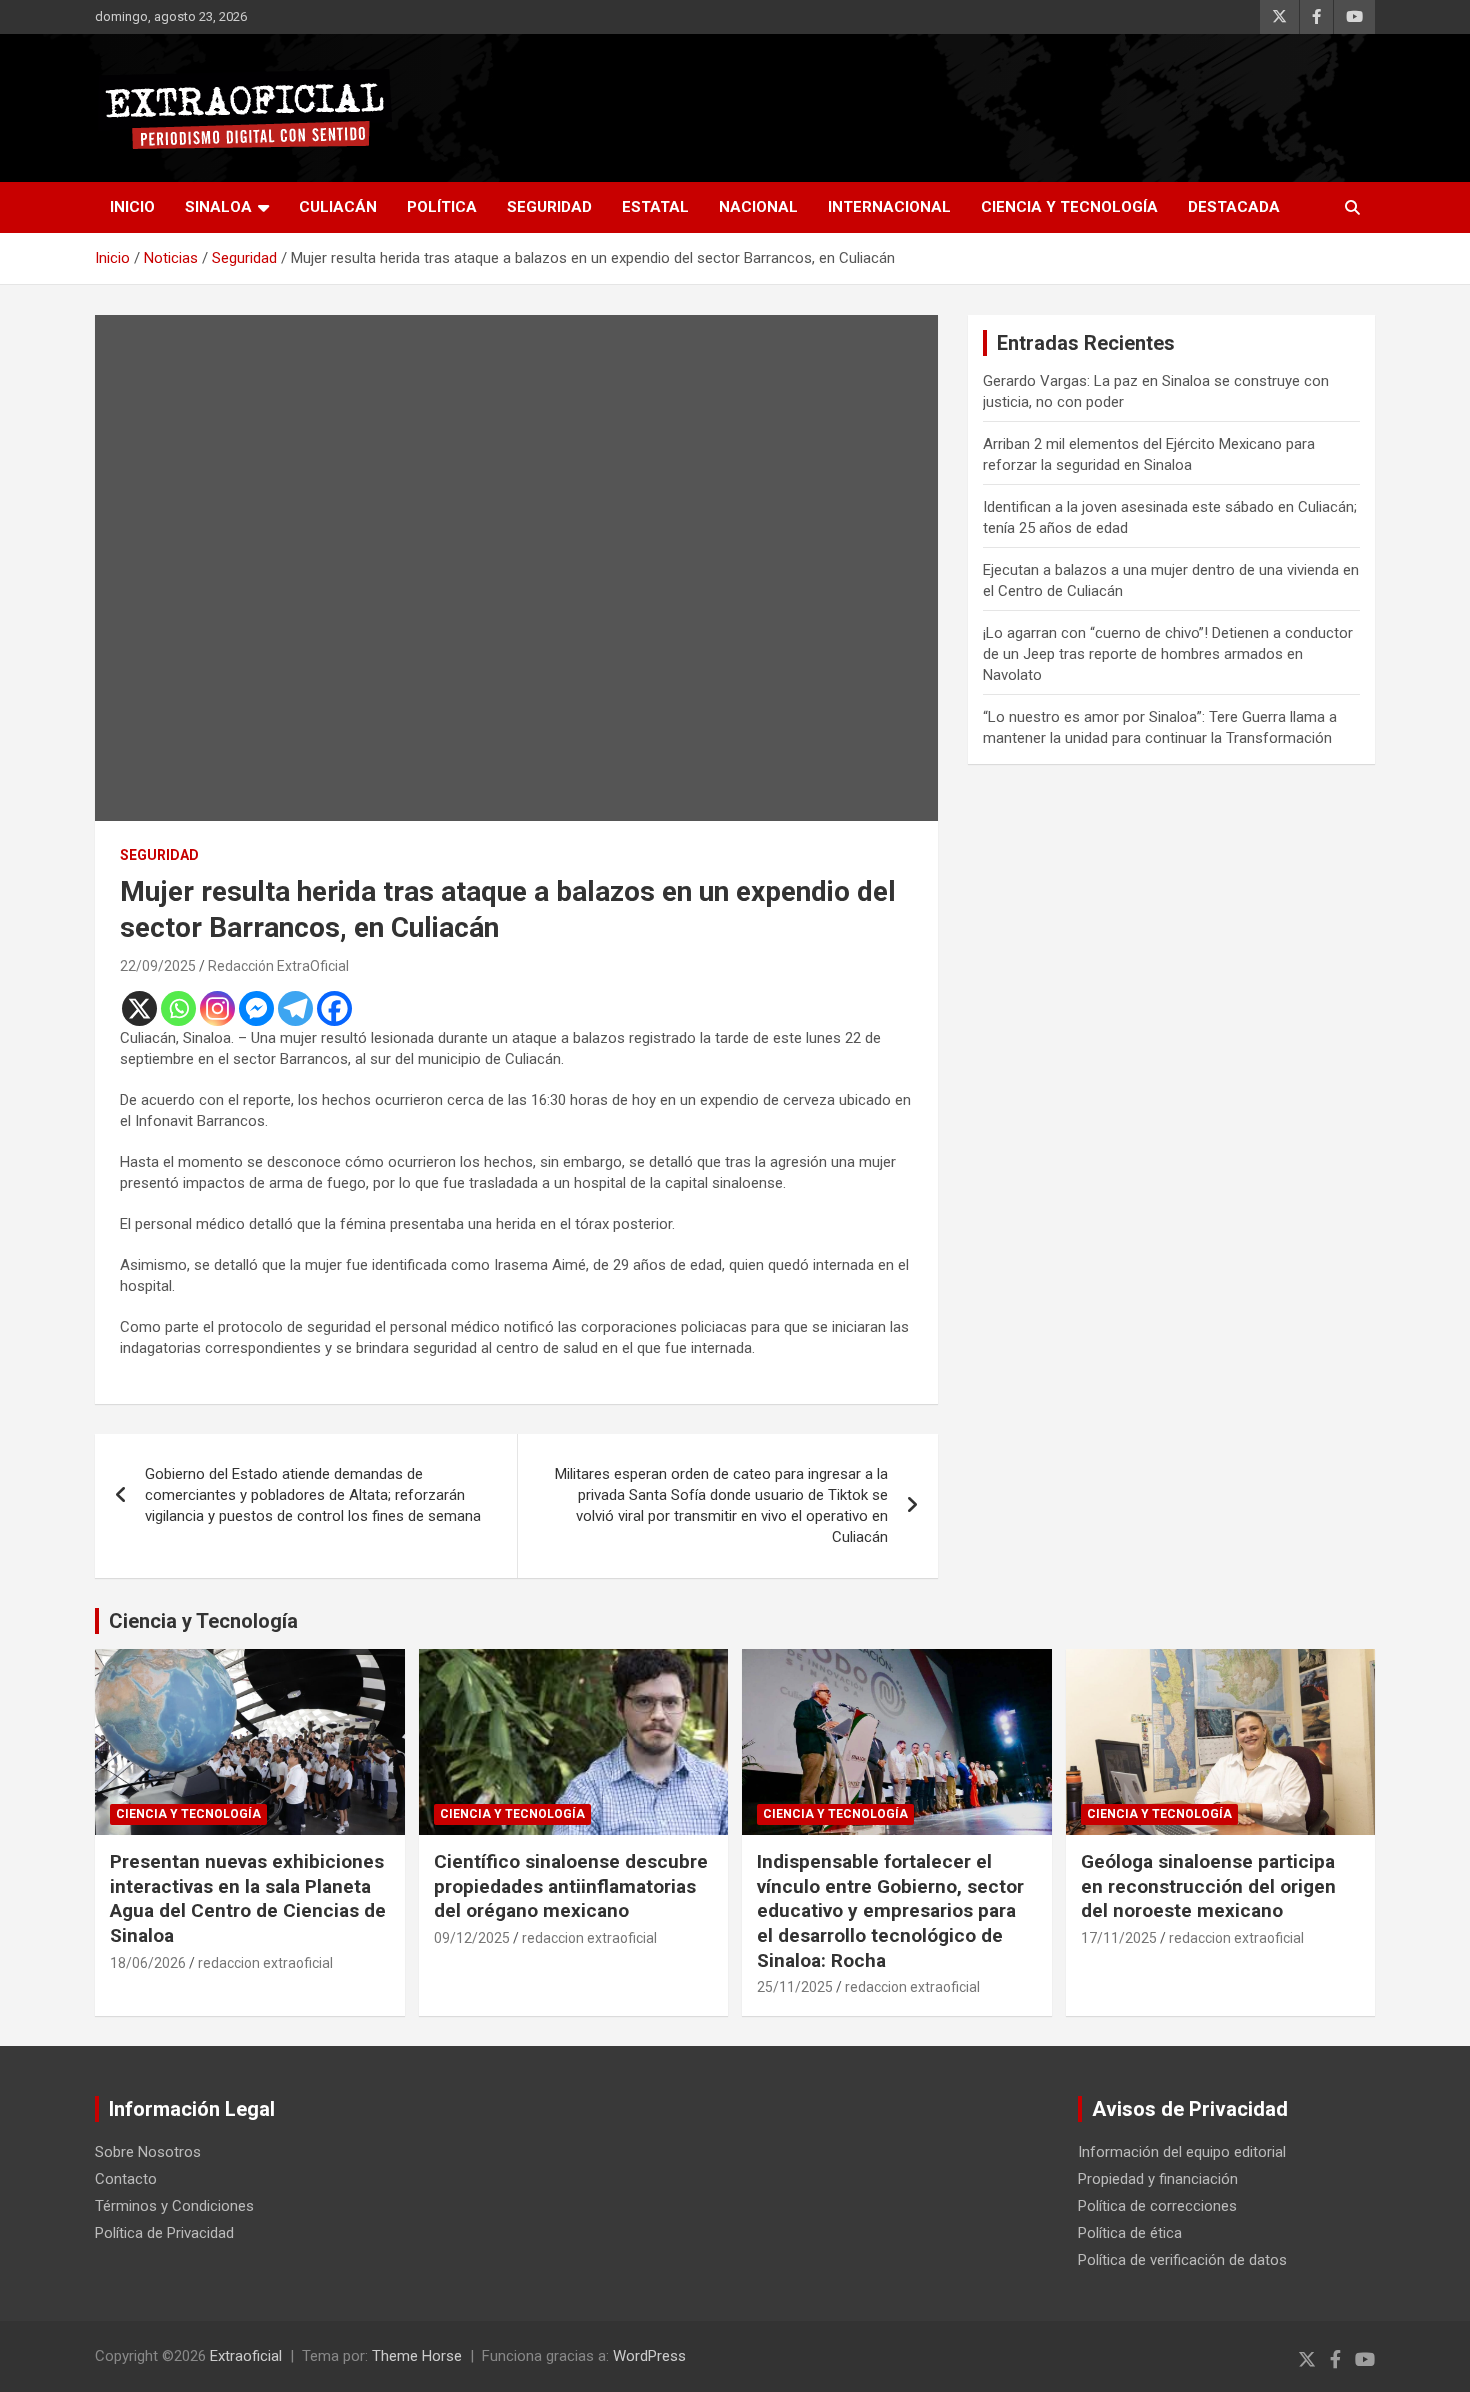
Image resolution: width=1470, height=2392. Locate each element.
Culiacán (338, 207)
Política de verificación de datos (1182, 2260)
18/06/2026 (148, 1963)
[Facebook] (334, 1008)
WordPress (649, 2356)
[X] (139, 1008)
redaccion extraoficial (265, 1963)
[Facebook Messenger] (256, 1008)
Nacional (758, 207)
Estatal (655, 207)
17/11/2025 (1119, 1938)
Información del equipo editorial (1182, 2152)
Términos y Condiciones (174, 2206)
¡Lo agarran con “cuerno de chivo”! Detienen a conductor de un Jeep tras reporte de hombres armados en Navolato (1168, 654)
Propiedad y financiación (1158, 2179)
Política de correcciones (1157, 2206)
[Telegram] (295, 1008)
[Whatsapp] (178, 1008)
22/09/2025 (158, 966)
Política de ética (1130, 2233)
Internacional (889, 207)
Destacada (1234, 207)
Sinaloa (218, 207)
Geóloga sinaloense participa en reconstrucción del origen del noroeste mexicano (1208, 1886)
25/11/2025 (795, 1987)
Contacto (126, 2179)
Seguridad (549, 207)
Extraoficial (246, 2356)
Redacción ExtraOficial (278, 966)
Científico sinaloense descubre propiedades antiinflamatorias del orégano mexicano (571, 1886)
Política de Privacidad (164, 2233)
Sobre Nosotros (148, 2152)
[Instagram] (217, 1008)
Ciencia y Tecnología (1069, 207)
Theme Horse (417, 2356)
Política (442, 207)
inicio (132, 207)
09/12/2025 (472, 1938)
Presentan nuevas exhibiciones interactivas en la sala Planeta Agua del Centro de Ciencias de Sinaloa (248, 1898)
